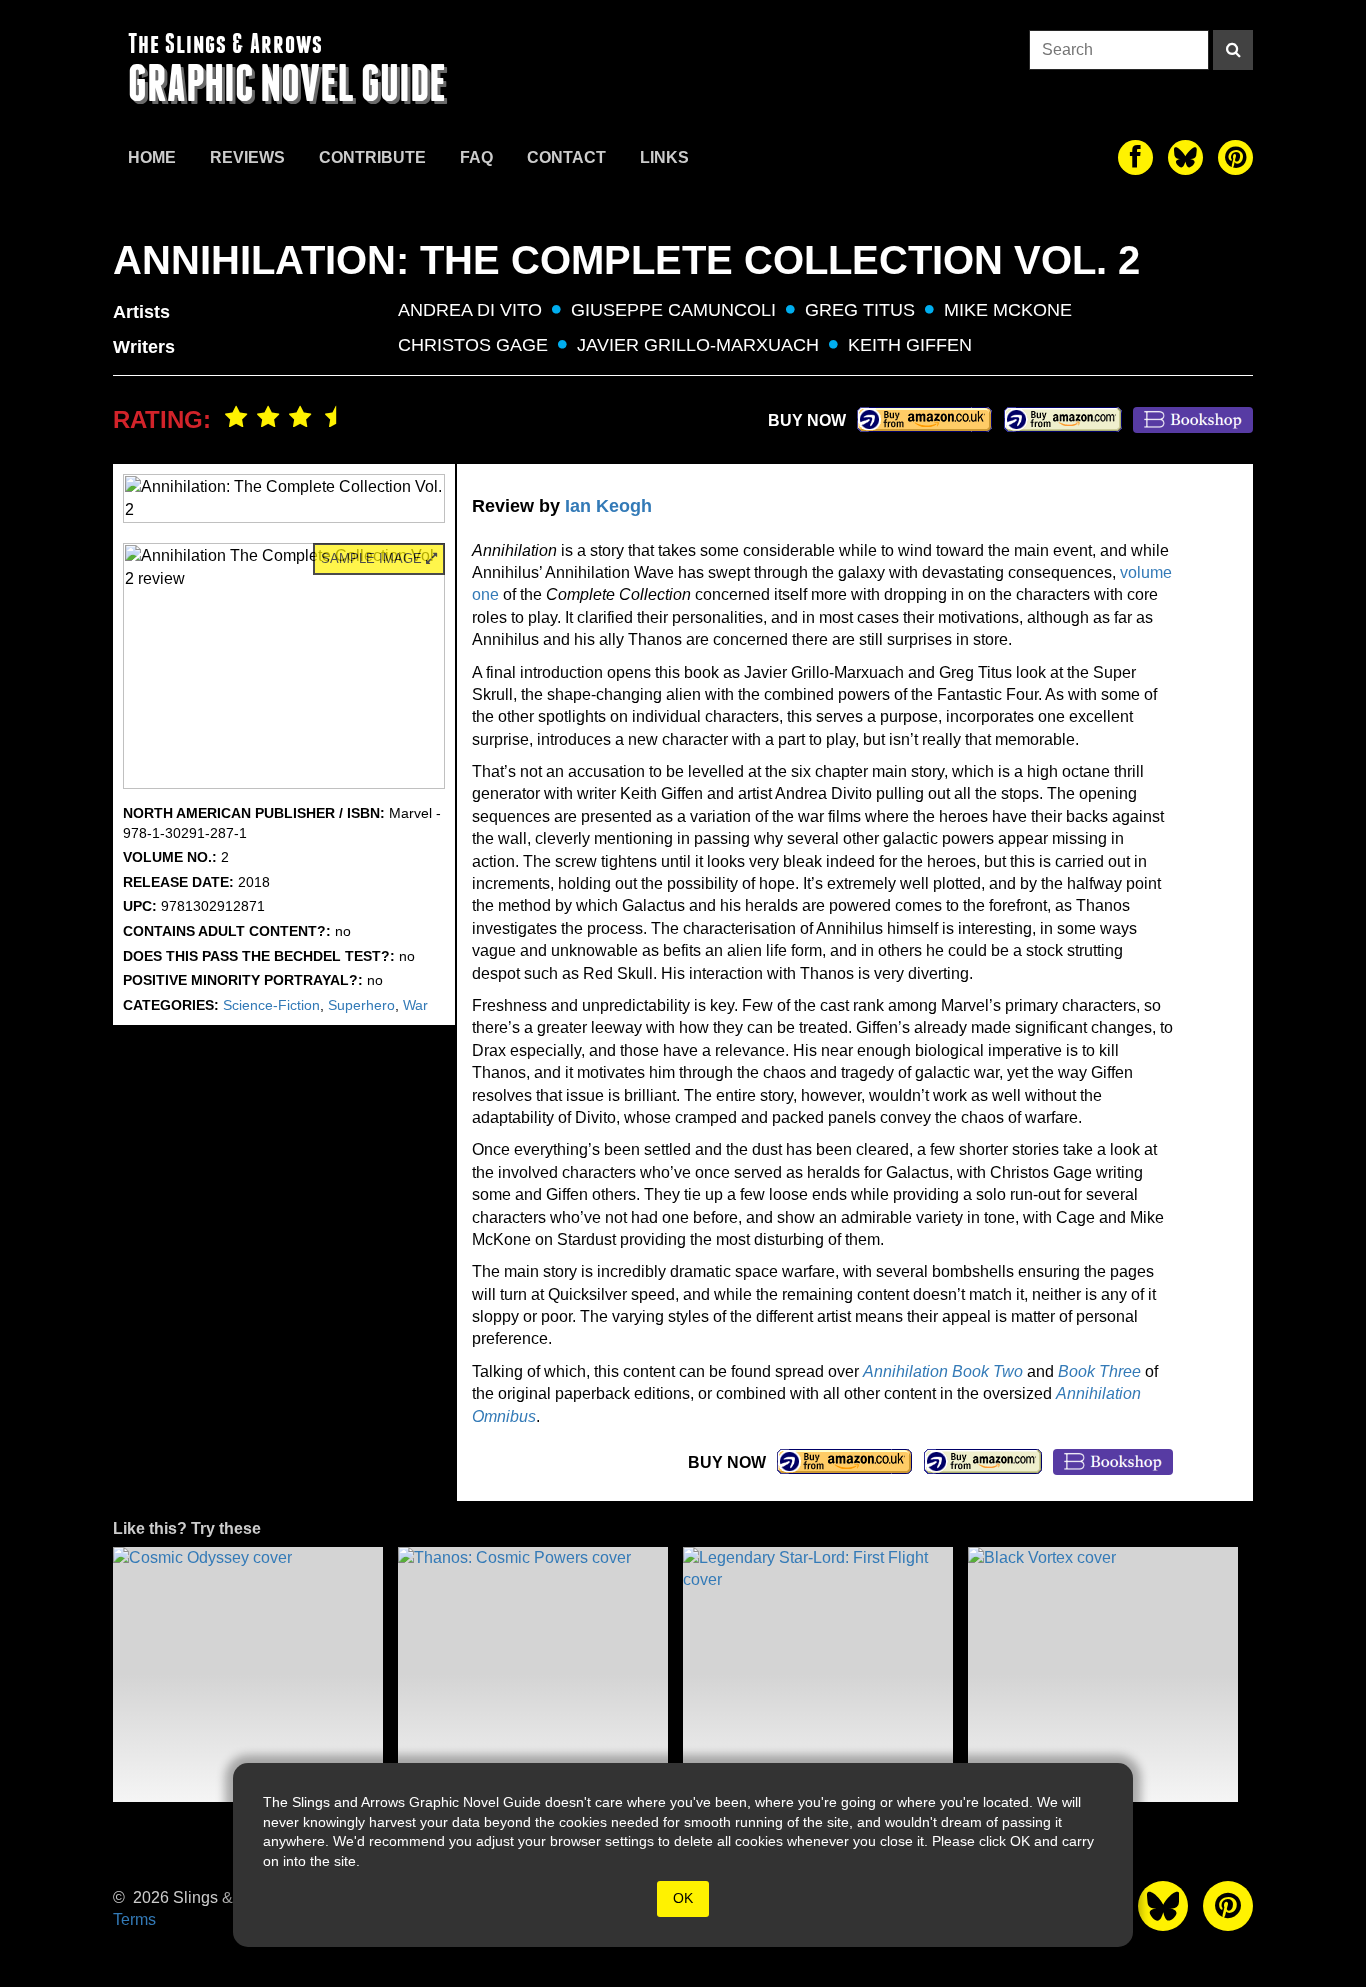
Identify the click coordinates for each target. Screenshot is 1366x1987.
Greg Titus (860, 310)
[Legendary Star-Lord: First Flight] (818, 1674)
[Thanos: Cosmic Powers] (533, 1674)
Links (664, 157)
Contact (566, 157)
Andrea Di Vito (470, 310)
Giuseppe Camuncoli (673, 310)
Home (152, 157)
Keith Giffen (910, 345)
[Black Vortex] (1103, 1674)
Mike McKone (1008, 310)
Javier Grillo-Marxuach (698, 345)
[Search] (1233, 50)
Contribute (372, 157)
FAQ (476, 157)
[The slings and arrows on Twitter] (1185, 157)
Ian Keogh (608, 506)
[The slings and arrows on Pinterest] (1235, 157)
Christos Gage (473, 345)
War (415, 1005)
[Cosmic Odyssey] (248, 1674)
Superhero (361, 1005)
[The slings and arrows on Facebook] (1135, 157)
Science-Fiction (271, 1005)
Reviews (247, 157)
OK (683, 1898)
